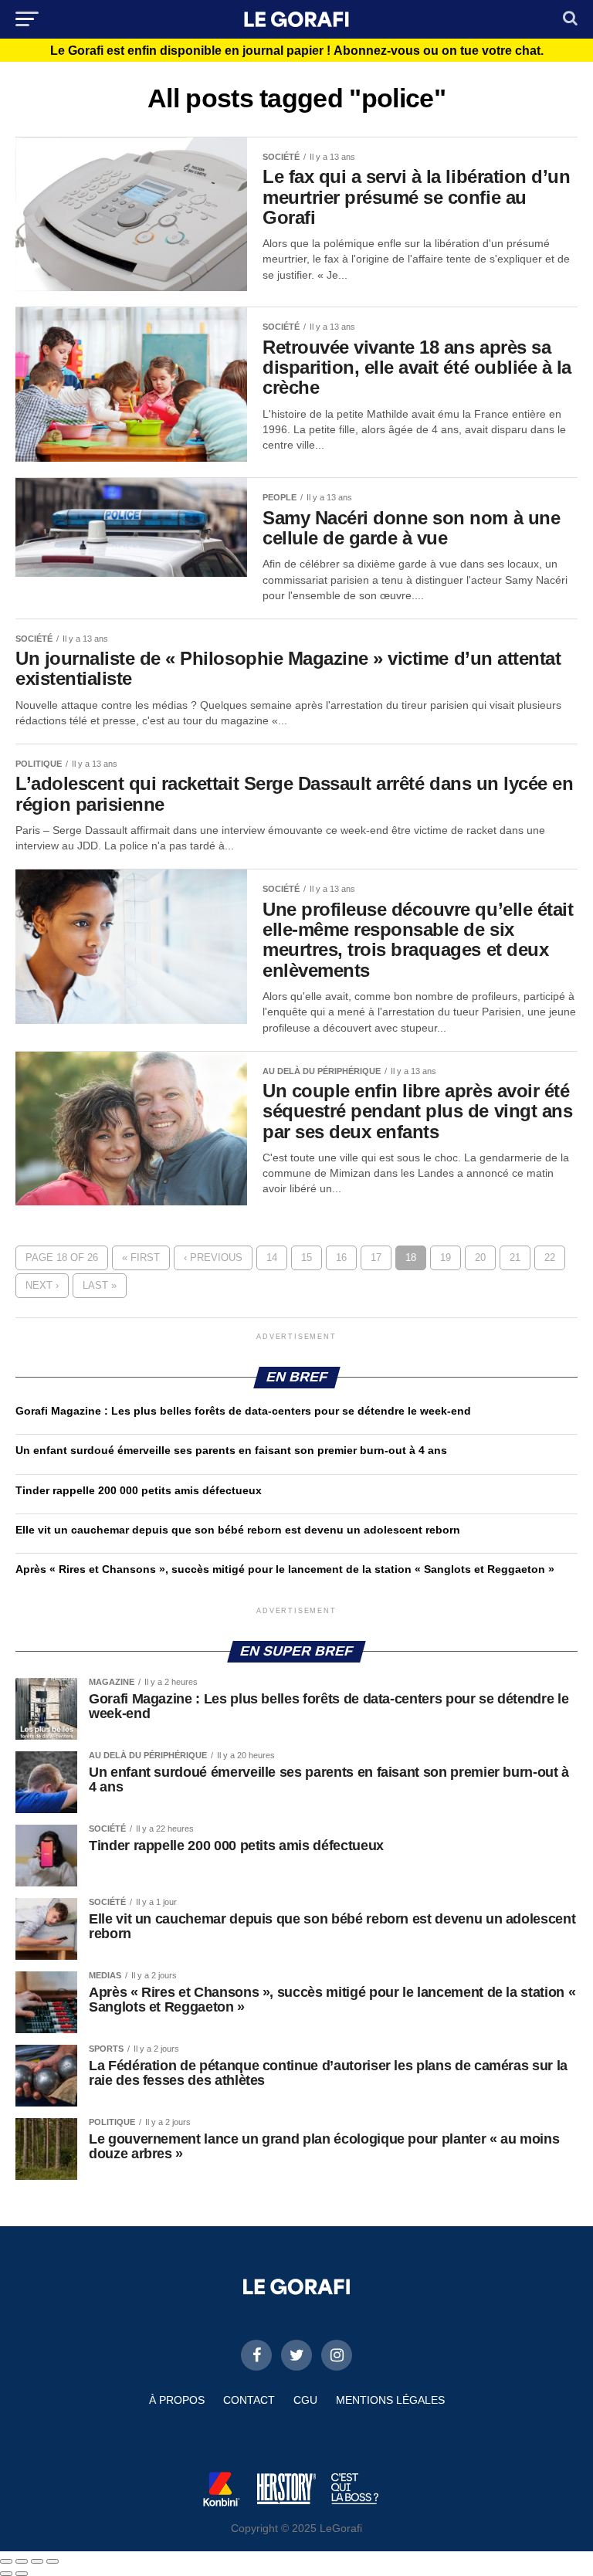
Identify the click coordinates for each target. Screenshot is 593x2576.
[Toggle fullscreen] (37, 2561)
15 (307, 1257)
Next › (42, 1285)
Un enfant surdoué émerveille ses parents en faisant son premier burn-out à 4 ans (233, 1450)
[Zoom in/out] (53, 2561)
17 (376, 1257)
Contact (249, 2400)
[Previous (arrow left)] (6, 2574)
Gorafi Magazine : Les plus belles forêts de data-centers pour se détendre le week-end (243, 1411)
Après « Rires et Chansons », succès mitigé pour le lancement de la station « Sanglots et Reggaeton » (285, 1569)
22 (550, 1257)
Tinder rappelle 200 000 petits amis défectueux (139, 1490)
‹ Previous (213, 1257)
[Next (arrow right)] (22, 2574)
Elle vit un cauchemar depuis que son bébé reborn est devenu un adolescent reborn (238, 1530)
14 (272, 1257)
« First (141, 1257)
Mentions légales (390, 2400)
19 (446, 1257)
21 (515, 1257)
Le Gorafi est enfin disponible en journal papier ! (297, 51)
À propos (177, 2400)
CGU (305, 2400)
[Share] (22, 2561)
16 (341, 1257)
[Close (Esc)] (6, 2561)
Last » (100, 1285)
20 (480, 1257)
